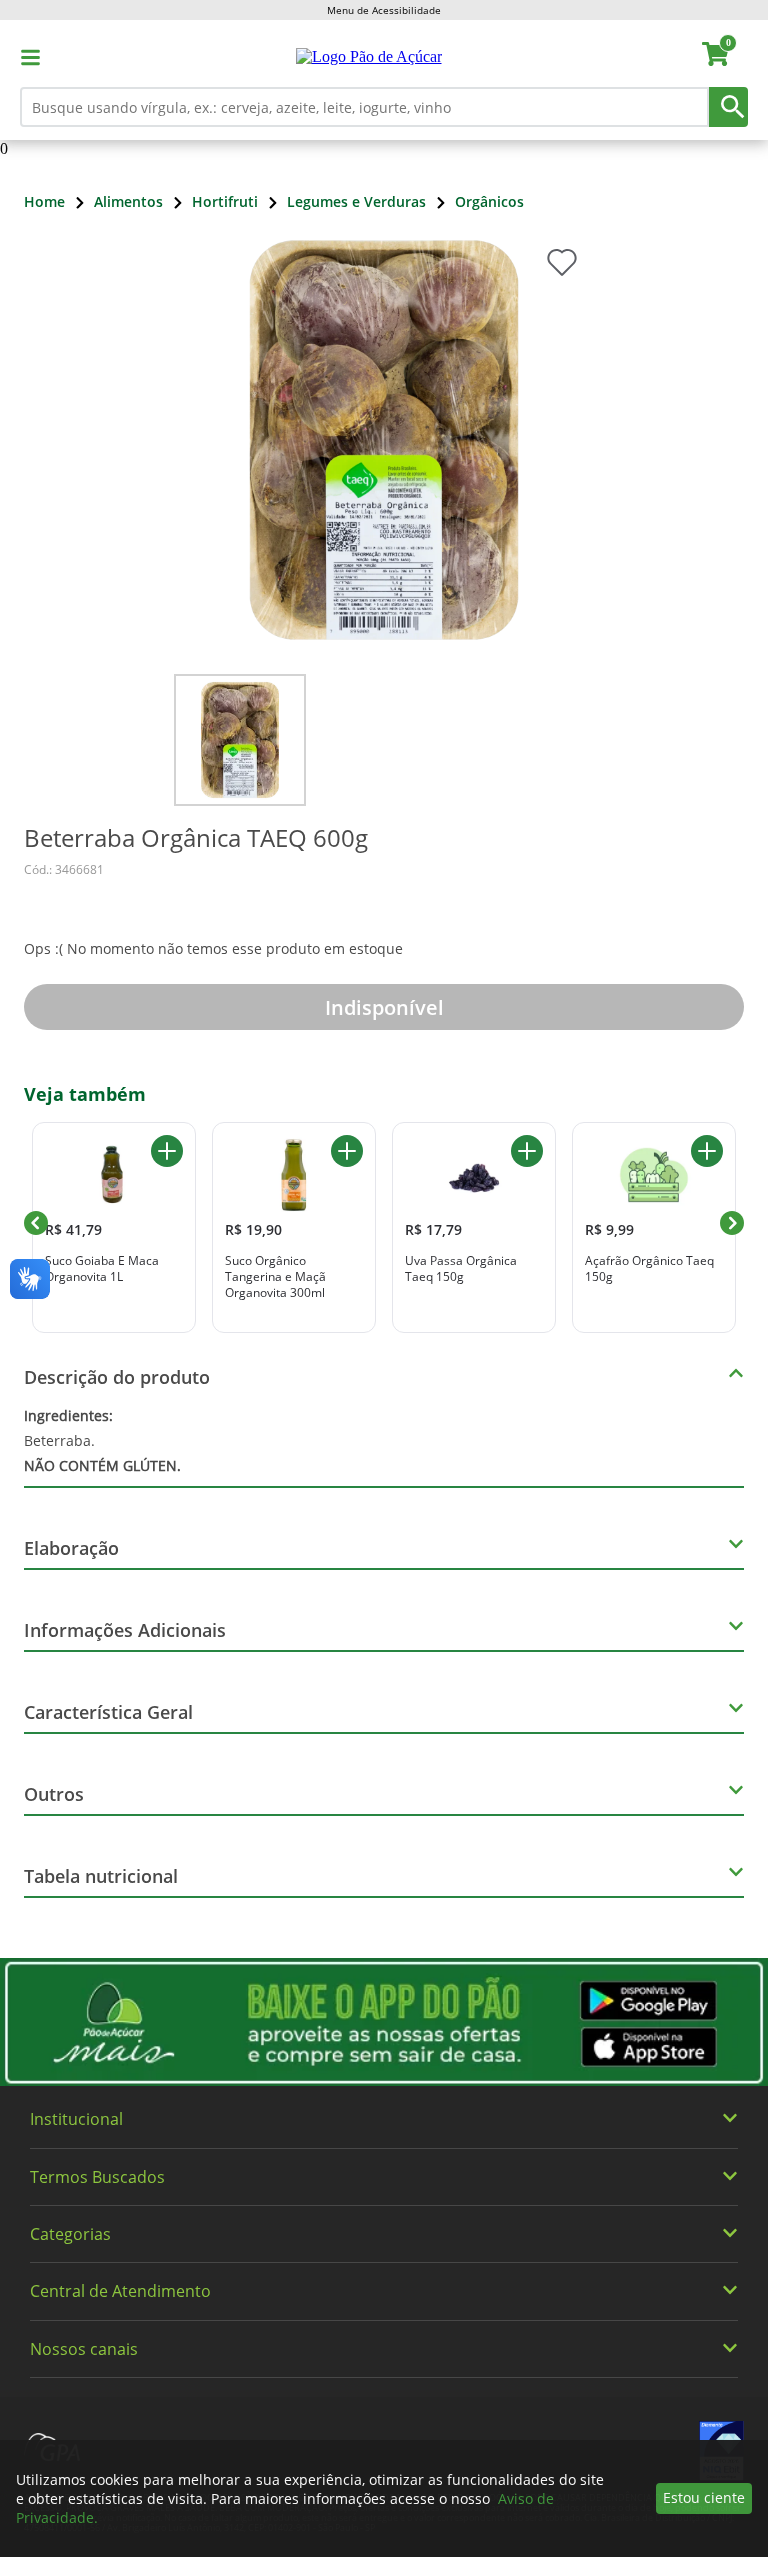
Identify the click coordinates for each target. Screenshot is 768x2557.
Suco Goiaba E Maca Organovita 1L (102, 1268)
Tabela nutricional (101, 1876)
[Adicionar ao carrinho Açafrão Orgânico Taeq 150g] (707, 1151)
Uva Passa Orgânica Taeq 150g (461, 1268)
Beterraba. (102, 1440)
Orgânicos (489, 201)
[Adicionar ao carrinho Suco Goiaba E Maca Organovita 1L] (167, 1151)
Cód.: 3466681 (64, 869)
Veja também (85, 1094)
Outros (54, 1794)
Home (44, 201)
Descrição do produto (117, 1377)
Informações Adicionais (125, 1630)
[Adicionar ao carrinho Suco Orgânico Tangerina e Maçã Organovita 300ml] (347, 1151)
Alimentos (128, 201)
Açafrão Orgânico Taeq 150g (649, 1268)
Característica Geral (108, 1712)
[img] (384, 2022)
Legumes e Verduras (356, 201)
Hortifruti (225, 201)
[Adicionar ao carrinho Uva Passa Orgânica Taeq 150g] (527, 1151)
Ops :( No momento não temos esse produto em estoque (213, 948)
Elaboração (71, 1548)
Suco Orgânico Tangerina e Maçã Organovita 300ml (275, 1276)
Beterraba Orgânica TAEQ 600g (196, 838)
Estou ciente (704, 2497)
